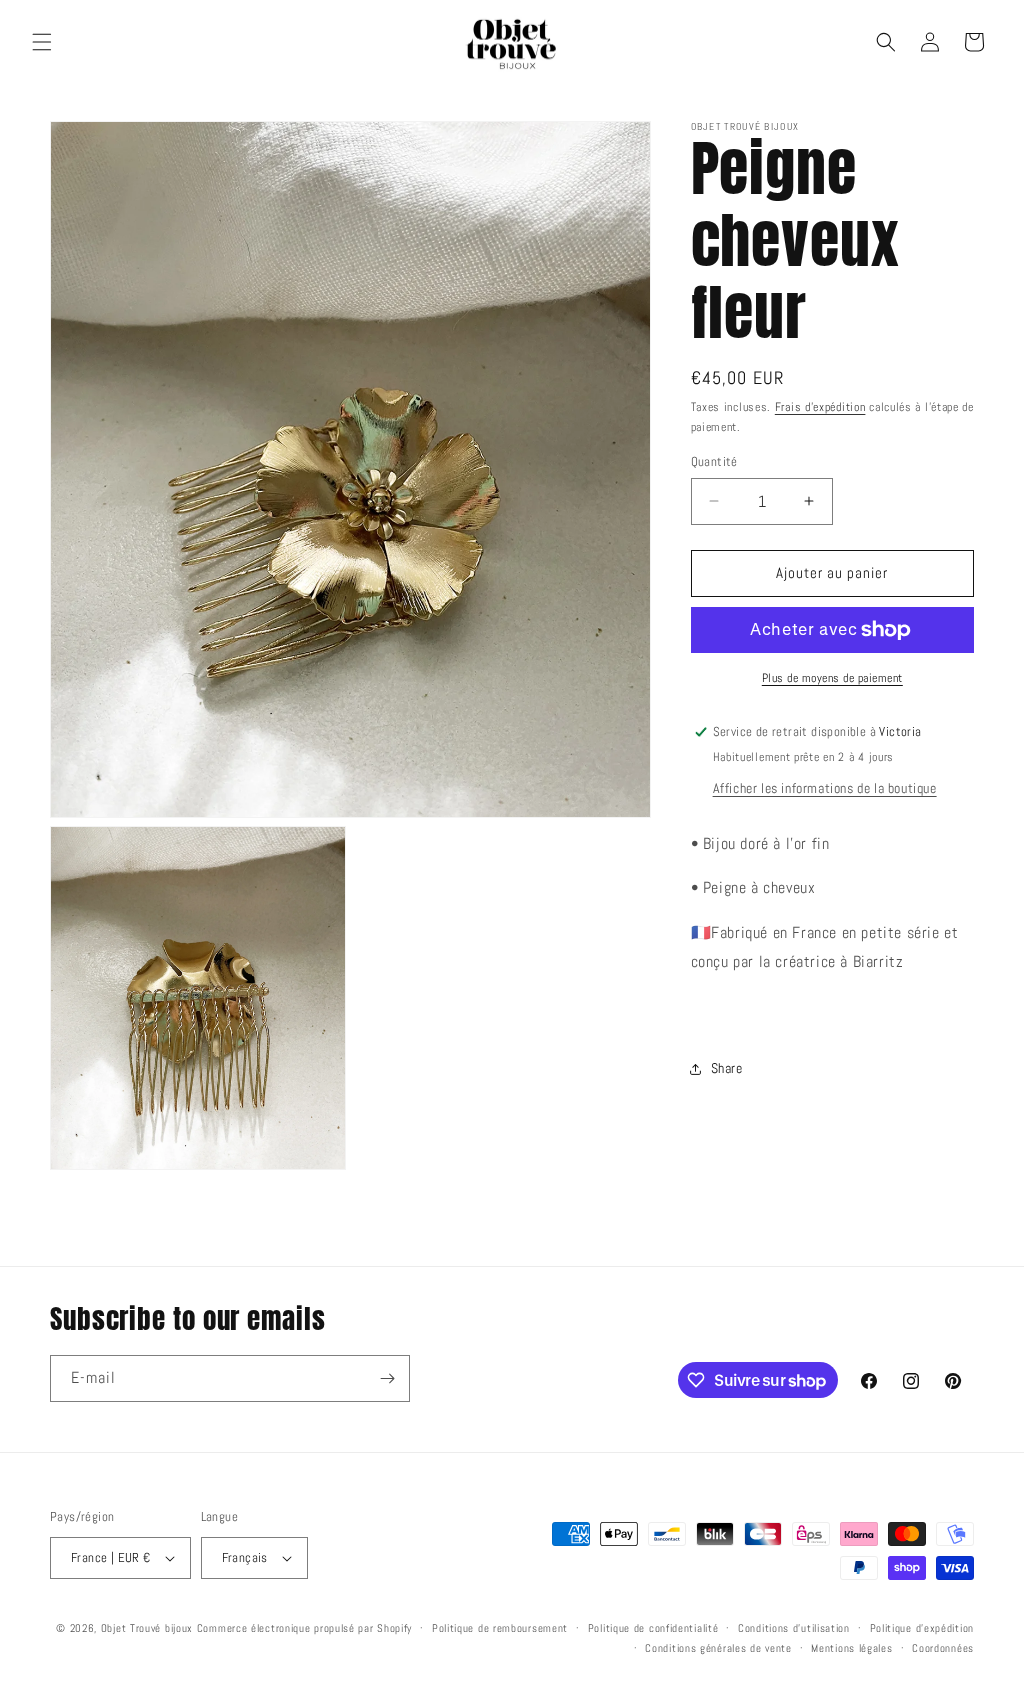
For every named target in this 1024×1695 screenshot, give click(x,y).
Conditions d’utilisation (794, 1628)
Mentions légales (851, 1648)
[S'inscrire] (387, 1378)
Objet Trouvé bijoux (147, 1628)
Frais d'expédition (820, 407)
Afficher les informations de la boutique (825, 788)
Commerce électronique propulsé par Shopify (304, 1628)
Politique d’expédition (922, 1628)
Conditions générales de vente (718, 1648)
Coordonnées (943, 1648)
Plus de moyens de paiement (832, 678)
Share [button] (727, 1068)
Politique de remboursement (500, 1628)
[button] (42, 42)
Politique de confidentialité (653, 1628)
